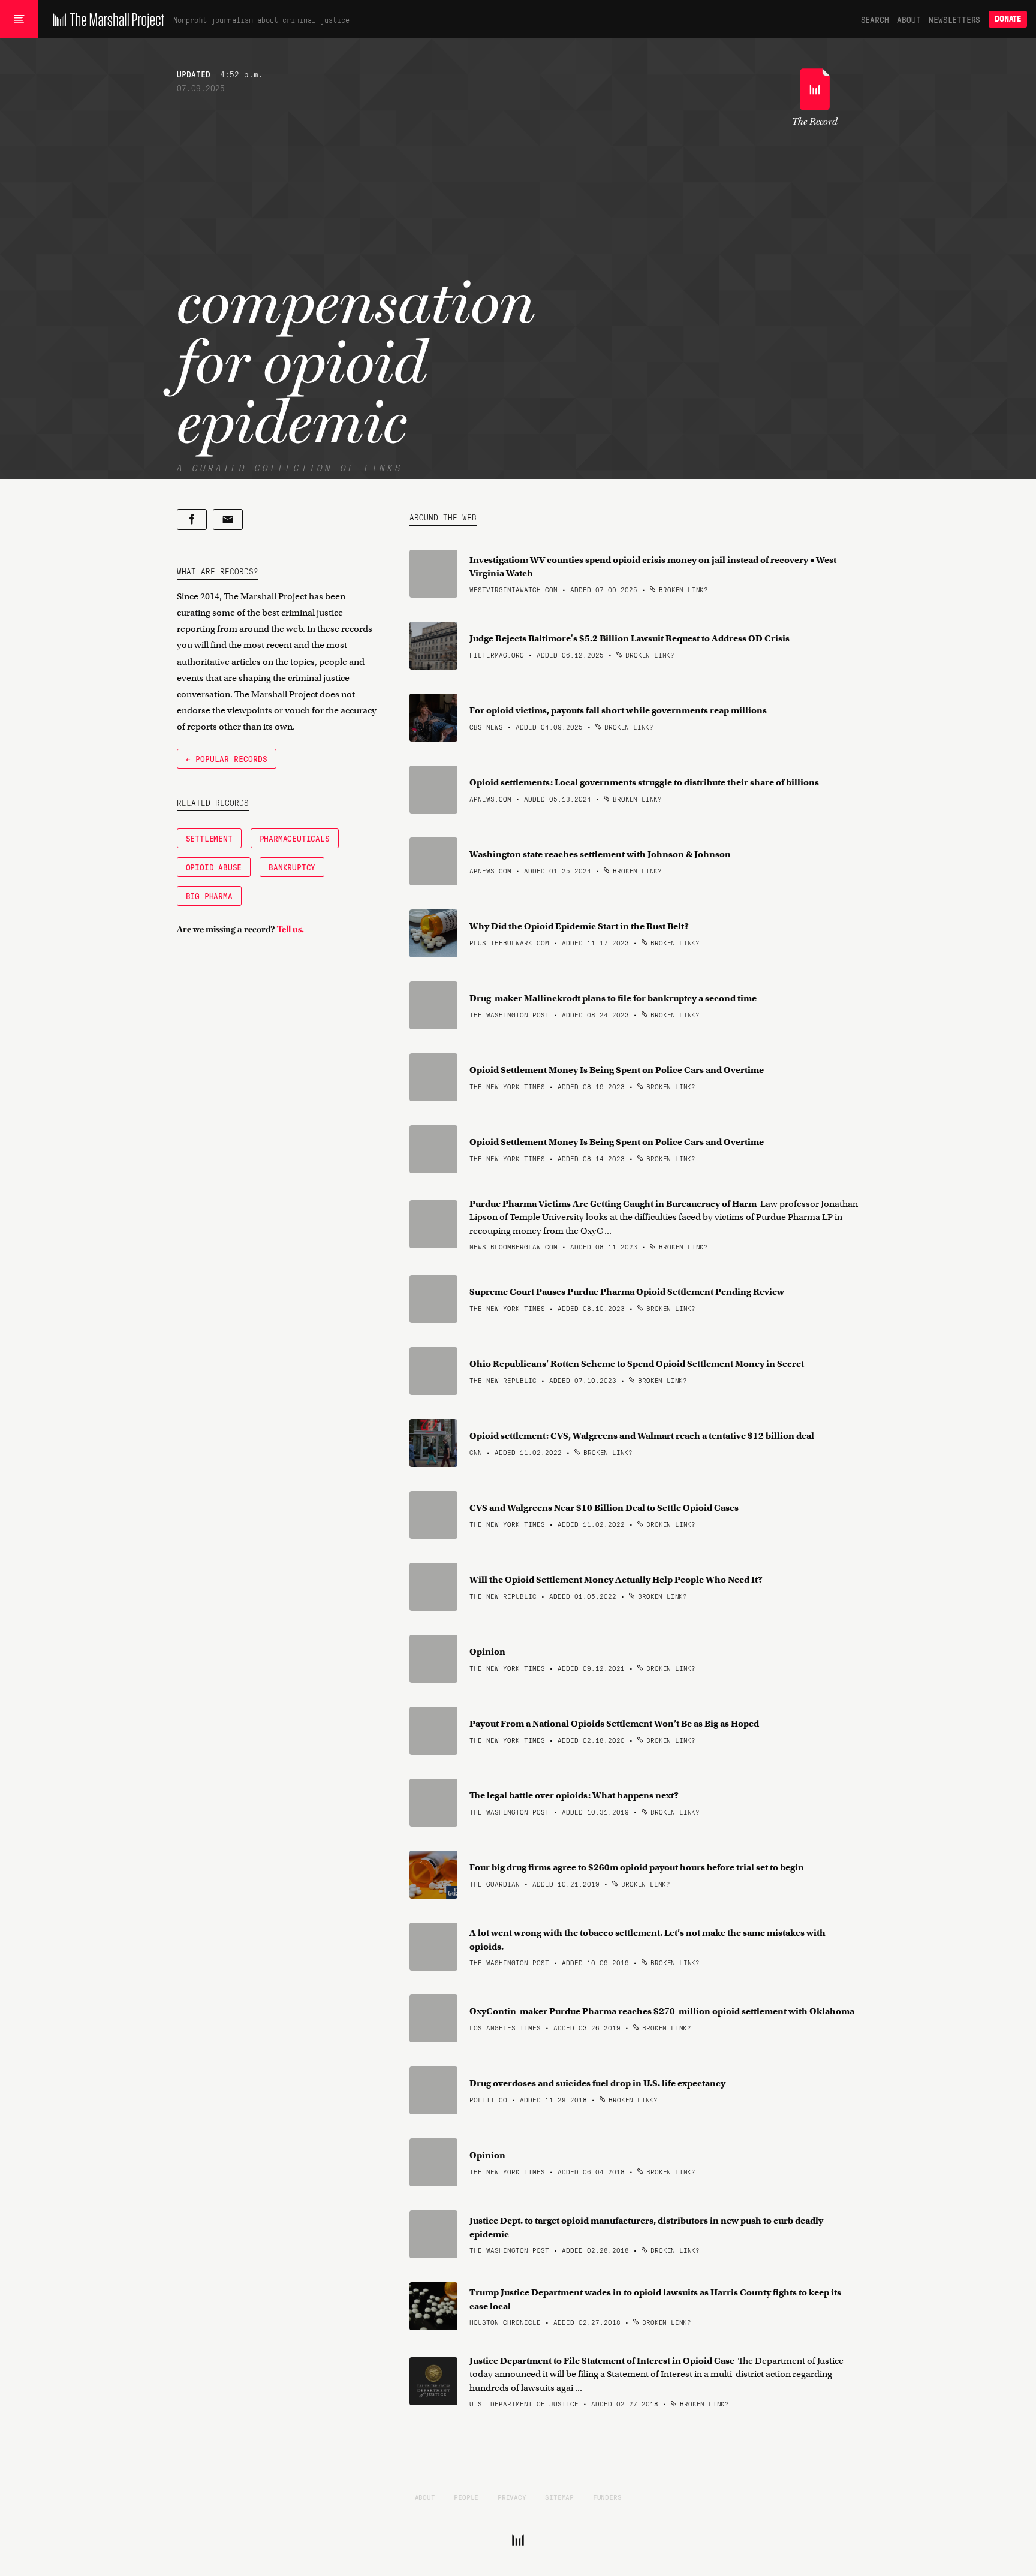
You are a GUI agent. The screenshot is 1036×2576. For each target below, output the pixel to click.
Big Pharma (209, 896)
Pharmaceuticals (295, 838)
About (909, 19)
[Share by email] (228, 519)
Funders (607, 2497)
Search (875, 19)
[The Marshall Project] (106, 19)
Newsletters (954, 19)
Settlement (209, 838)
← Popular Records (227, 758)
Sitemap (559, 2497)
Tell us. (290, 929)
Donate (1008, 19)
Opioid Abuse (214, 867)
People (466, 2497)
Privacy (512, 2497)
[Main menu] (19, 19)
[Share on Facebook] (192, 519)
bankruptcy (292, 867)
